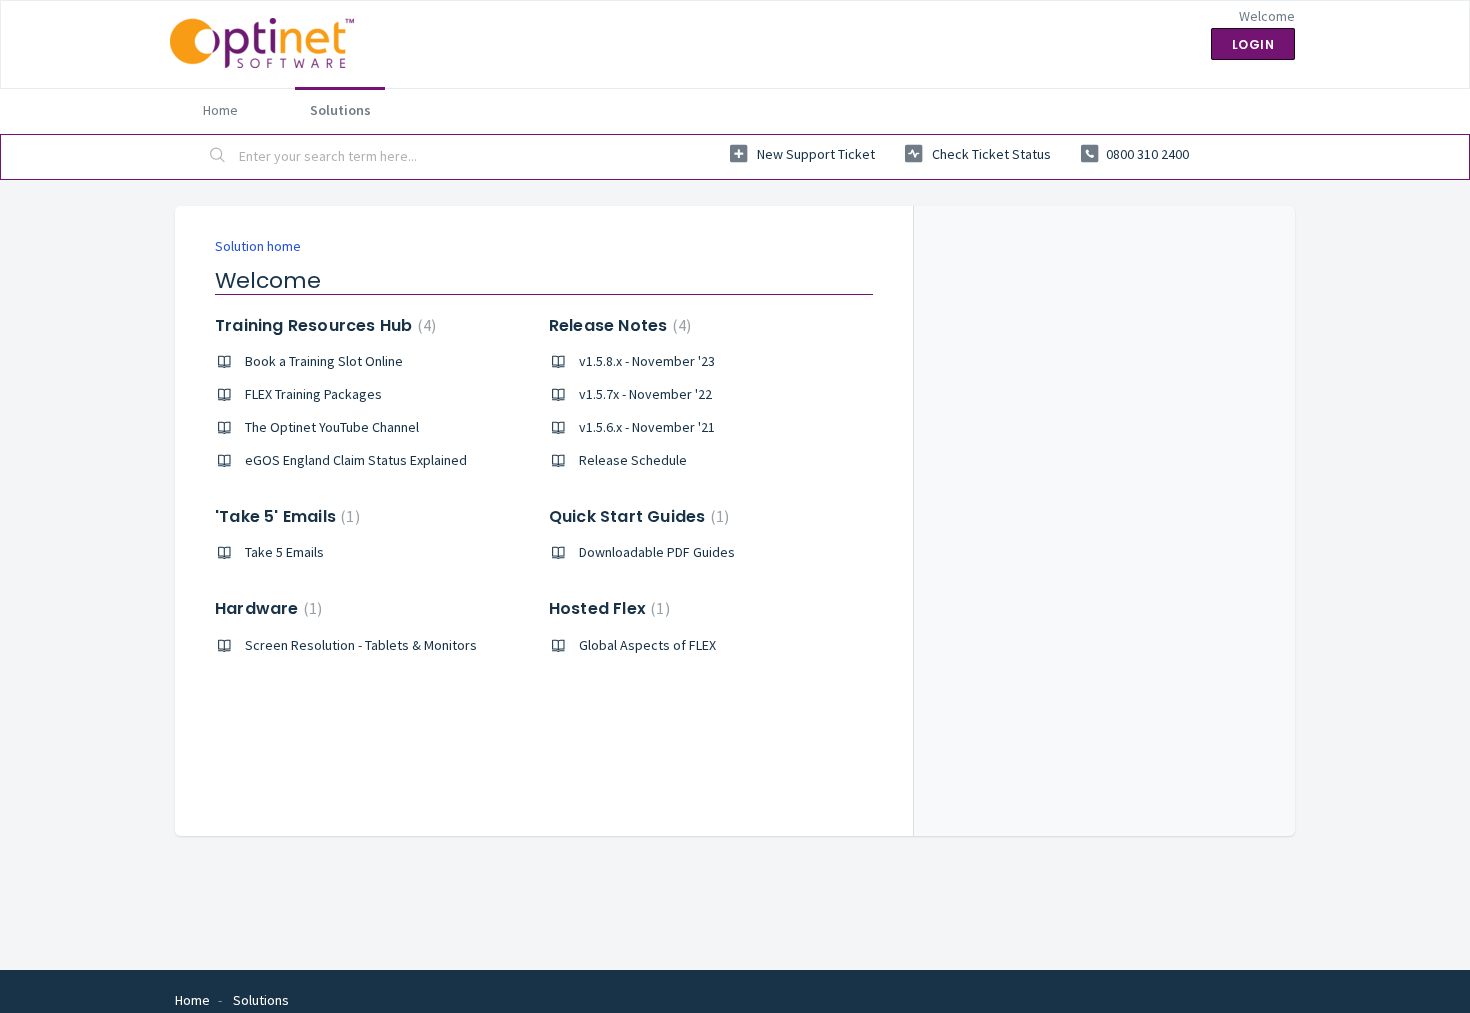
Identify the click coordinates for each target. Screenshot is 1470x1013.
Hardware (266, 608)
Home (220, 110)
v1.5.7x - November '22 (645, 394)
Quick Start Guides (636, 516)
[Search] (218, 157)
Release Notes (617, 325)
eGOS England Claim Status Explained (356, 460)
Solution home (258, 246)
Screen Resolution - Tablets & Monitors (361, 645)
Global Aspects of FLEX (647, 645)
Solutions (340, 110)
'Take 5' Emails (285, 516)
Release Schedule (633, 460)
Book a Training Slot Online (324, 361)
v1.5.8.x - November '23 (647, 361)
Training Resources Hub (323, 325)
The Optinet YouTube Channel (332, 427)
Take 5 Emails (284, 552)
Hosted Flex (607, 608)
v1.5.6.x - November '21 (647, 427)
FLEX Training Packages (313, 394)
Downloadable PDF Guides (657, 552)
